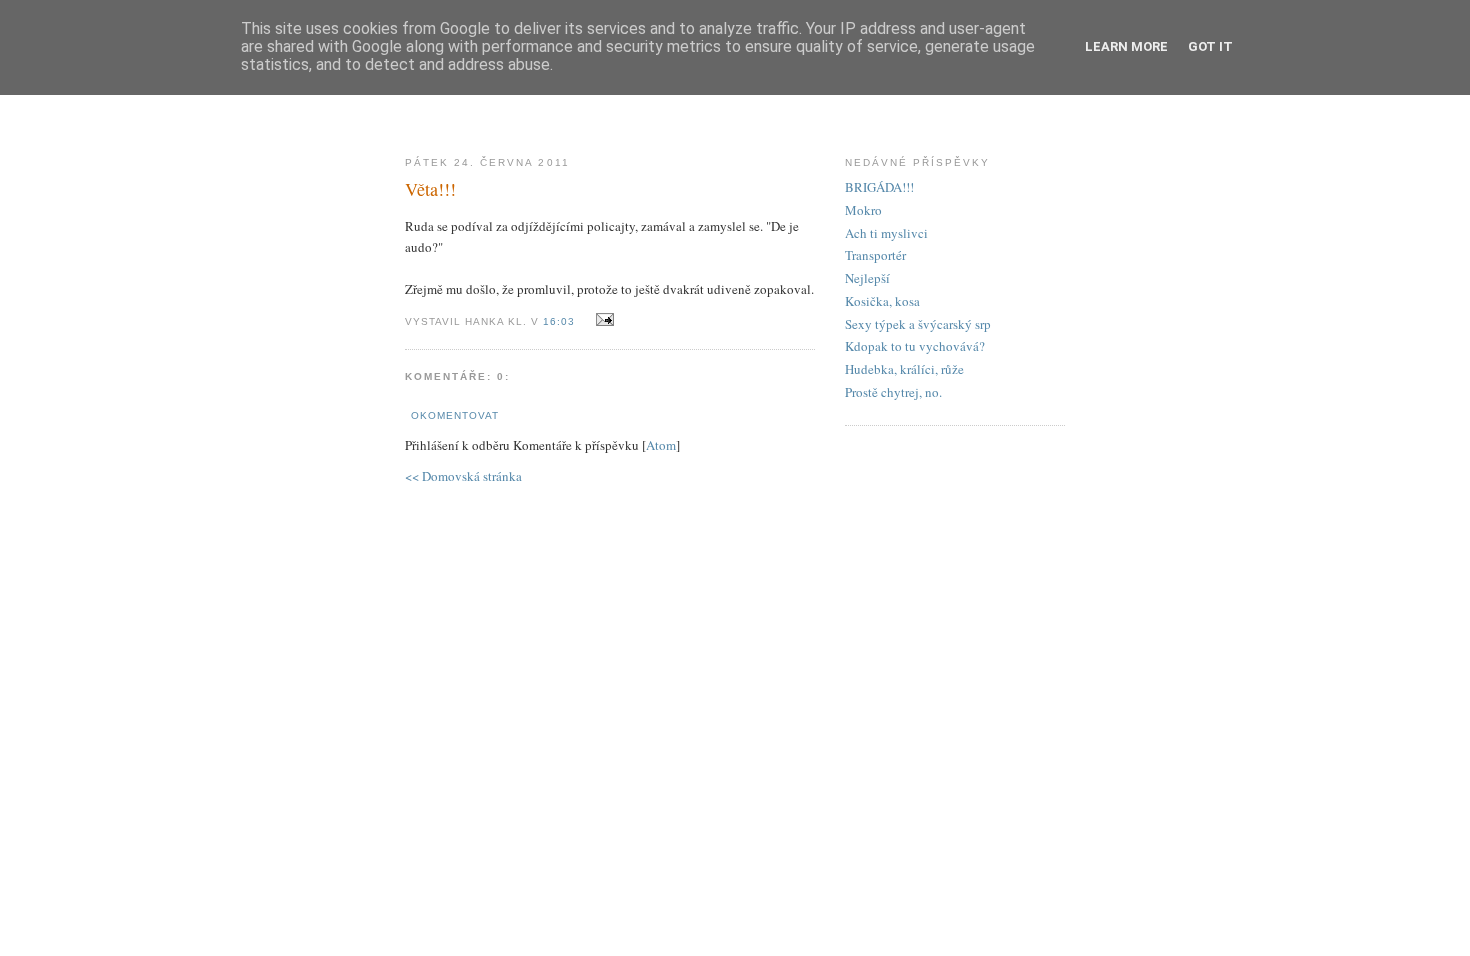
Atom (661, 445)
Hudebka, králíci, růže (904, 369)
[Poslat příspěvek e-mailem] (601, 320)
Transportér (875, 255)
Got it (1210, 46)
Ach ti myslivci (886, 233)
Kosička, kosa (882, 301)
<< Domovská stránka (463, 476)
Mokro (863, 210)
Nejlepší (867, 278)
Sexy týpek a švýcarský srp (918, 324)
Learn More (1126, 46)
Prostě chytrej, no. (893, 392)
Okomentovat (455, 415)
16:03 (561, 321)
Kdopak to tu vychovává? (915, 346)
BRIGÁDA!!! (879, 187)
